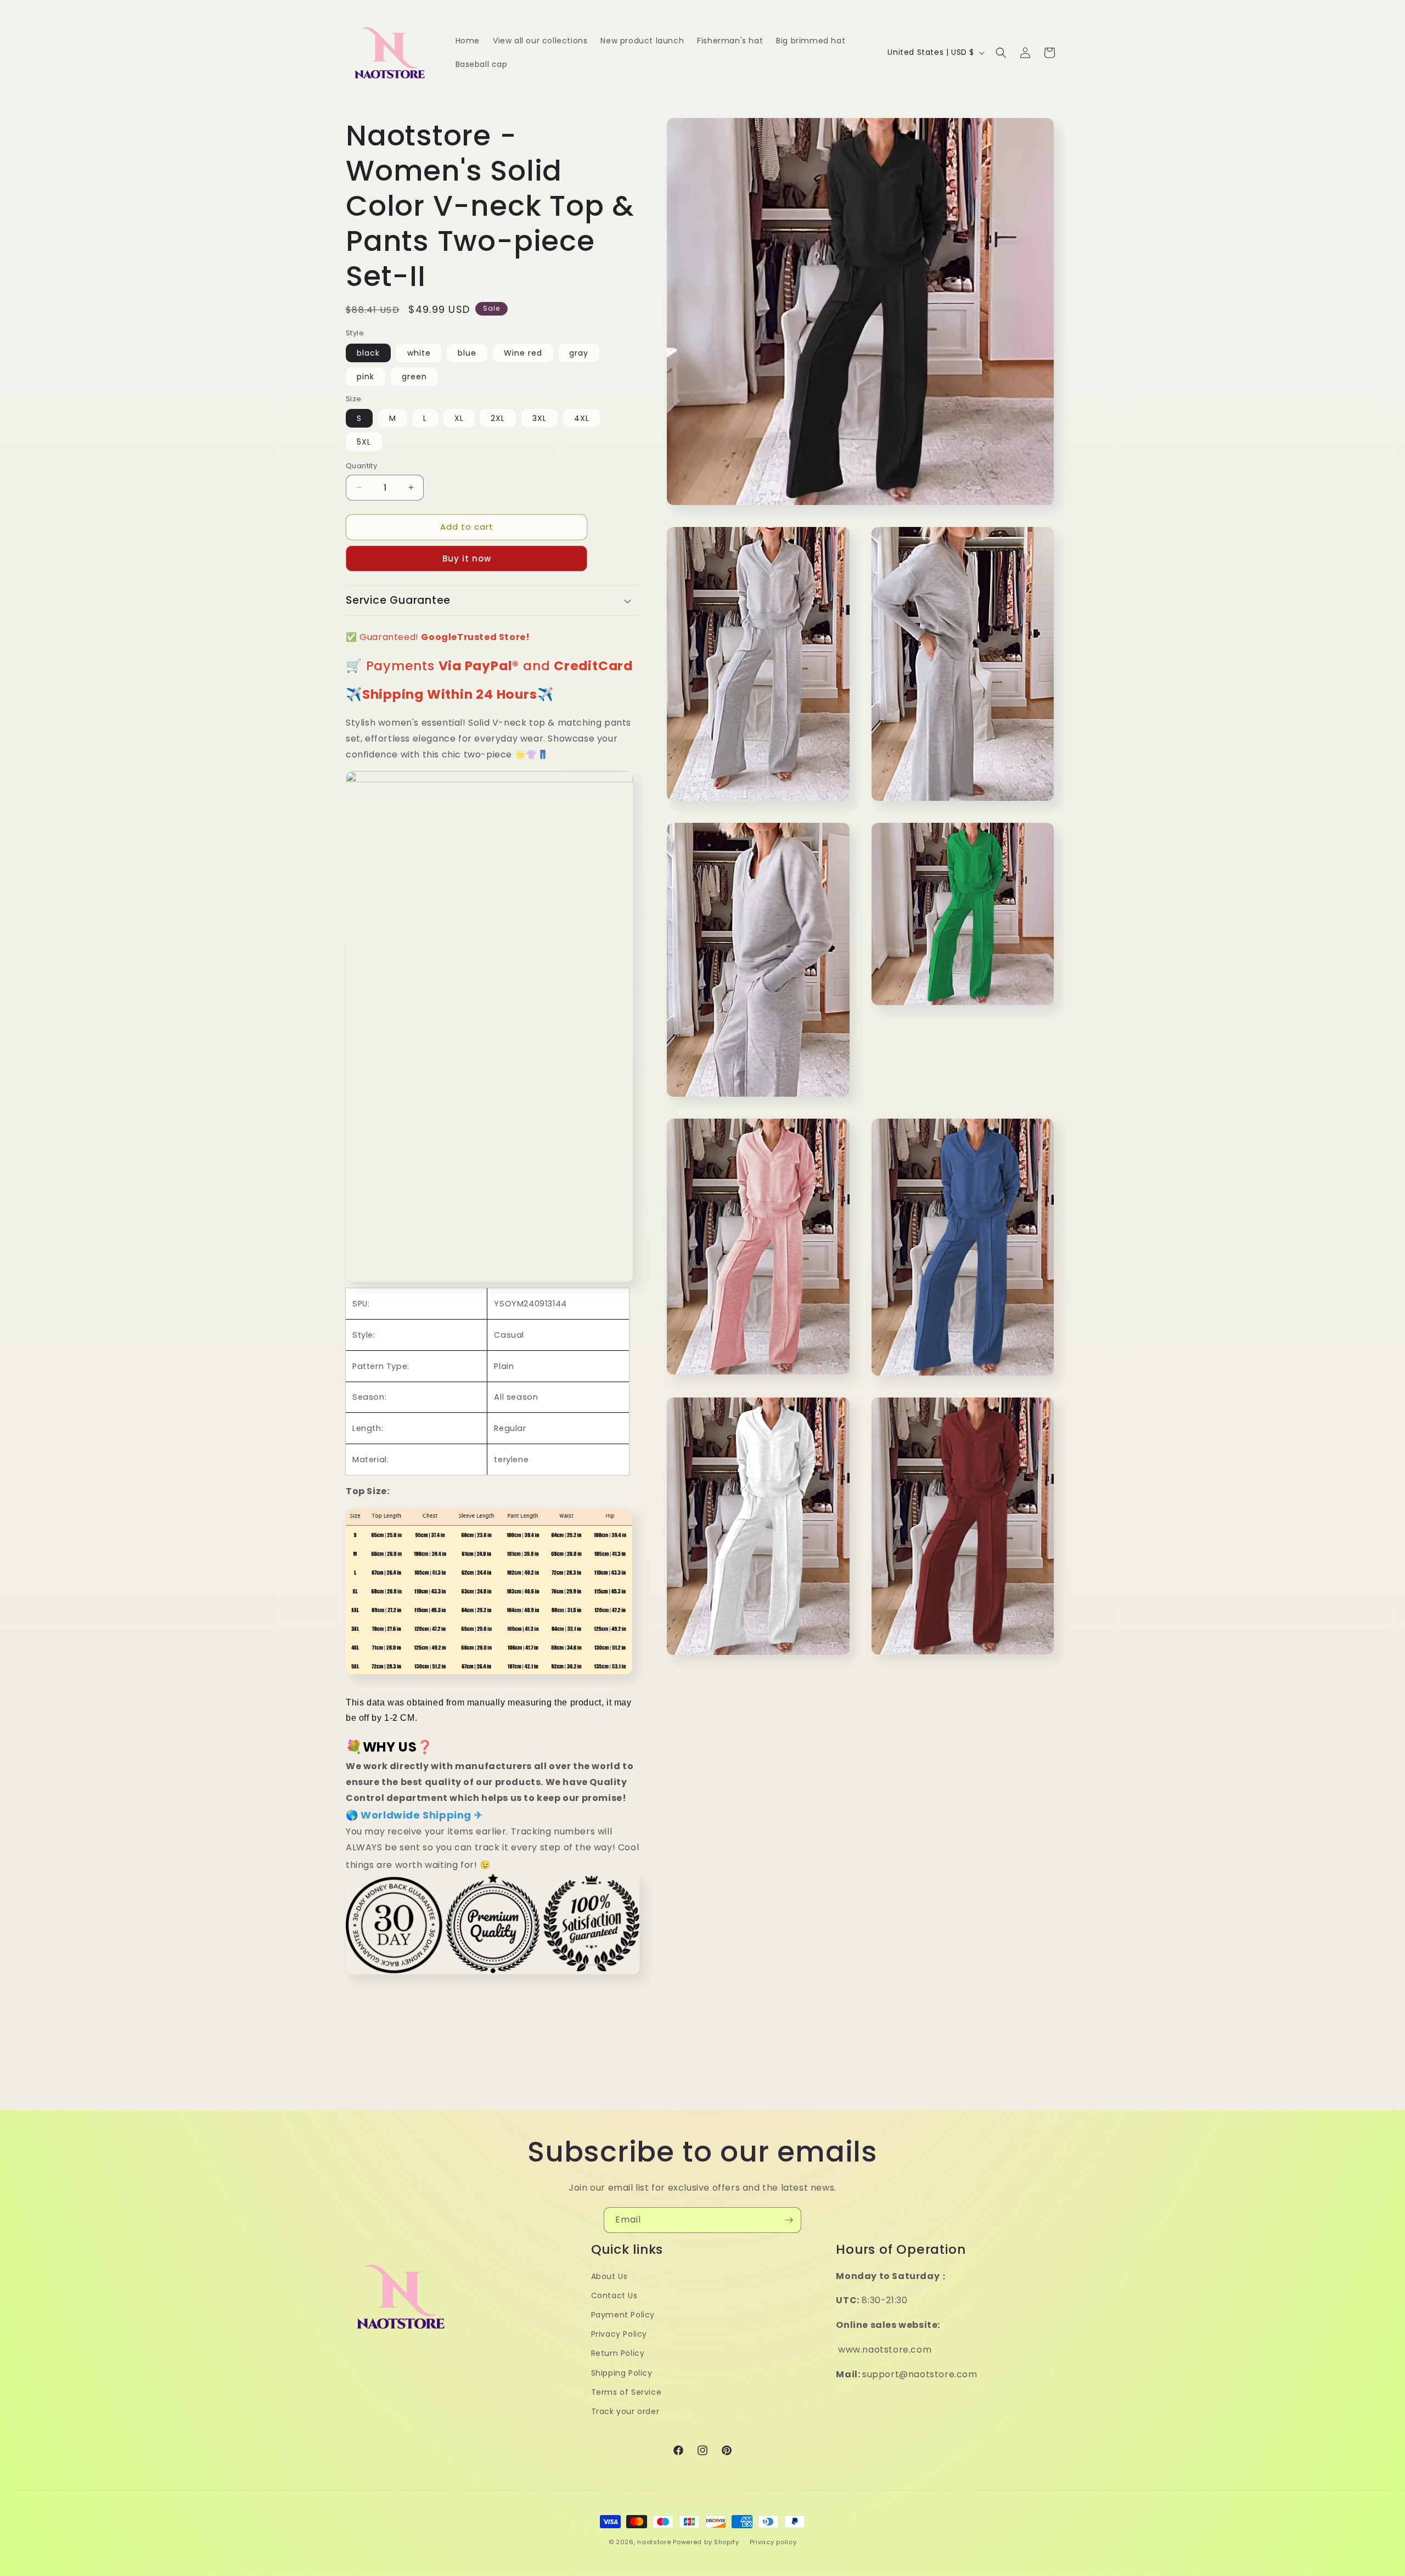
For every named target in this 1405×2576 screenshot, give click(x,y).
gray (579, 353)
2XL (498, 418)
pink (366, 377)
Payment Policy (623, 2315)
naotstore (654, 2542)
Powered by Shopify (706, 2542)
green (414, 377)
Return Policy (618, 2354)
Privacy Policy (619, 2334)
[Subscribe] (789, 2220)
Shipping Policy (622, 2373)
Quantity (361, 466)
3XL (539, 418)
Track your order (625, 2411)
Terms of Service (626, 2392)
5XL (364, 442)
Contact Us (614, 2296)
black (368, 353)
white (419, 353)
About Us (609, 2276)
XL (459, 418)
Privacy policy (773, 2541)
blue (467, 353)
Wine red (523, 353)
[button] (1001, 53)
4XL (582, 418)
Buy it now (467, 559)
